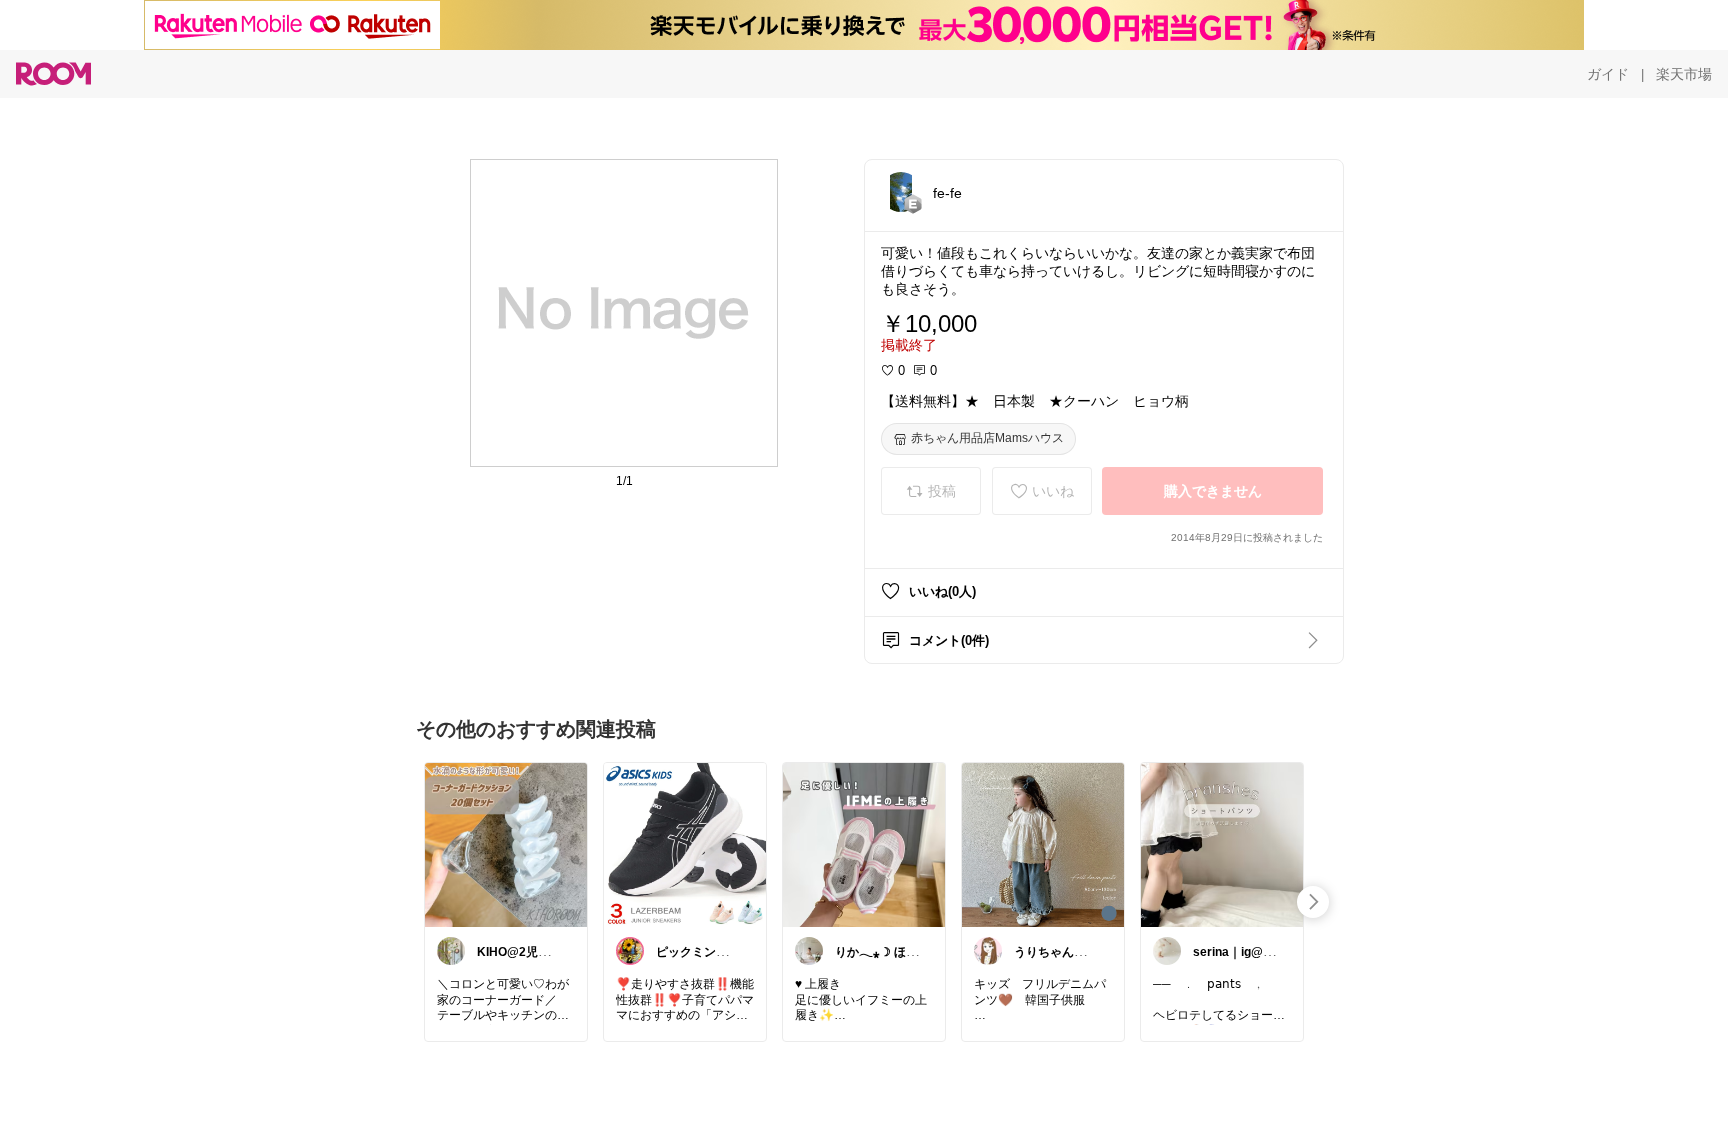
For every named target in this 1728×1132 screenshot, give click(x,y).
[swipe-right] (1313, 902)
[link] (506, 844)
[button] (901, 192)
